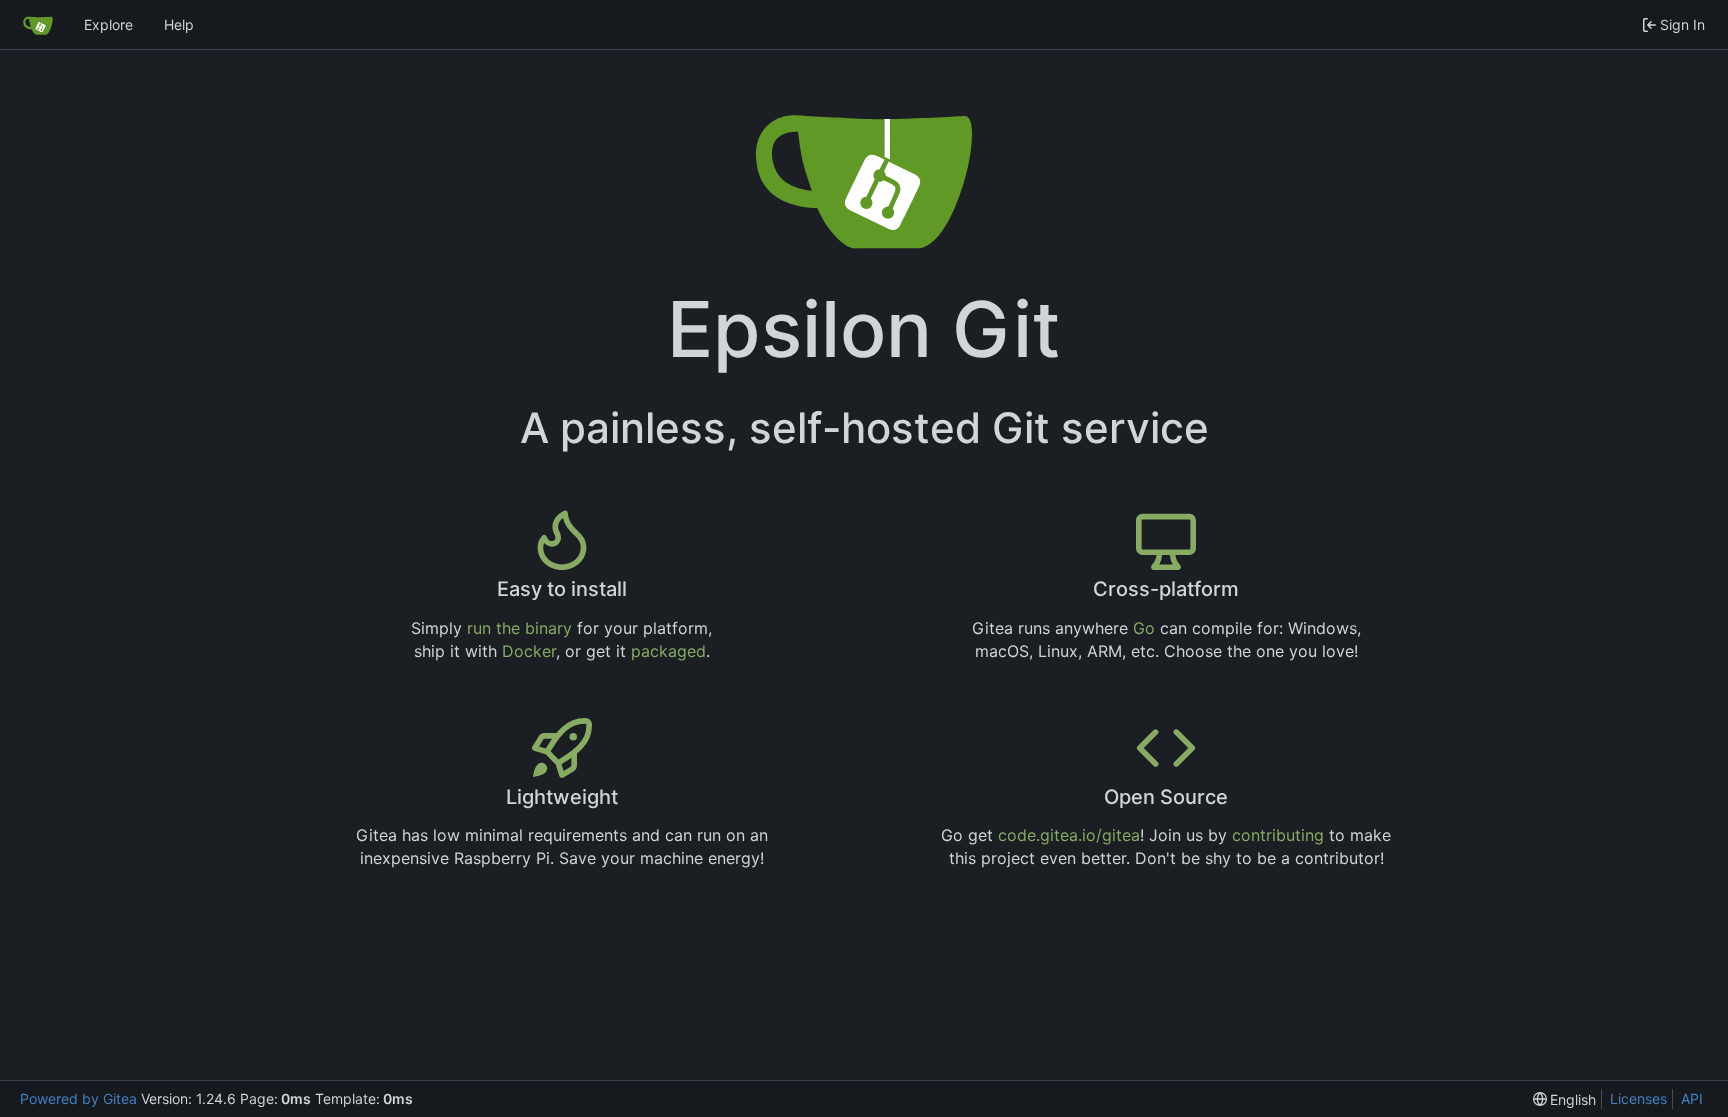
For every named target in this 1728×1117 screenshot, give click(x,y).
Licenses (1638, 1098)
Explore (108, 24)
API (1692, 1098)
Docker (529, 651)
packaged (668, 651)
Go (1144, 628)
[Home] (38, 25)
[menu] (1565, 1099)
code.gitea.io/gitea (1069, 835)
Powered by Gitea (78, 1098)
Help (179, 24)
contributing (1278, 835)
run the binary (519, 628)
